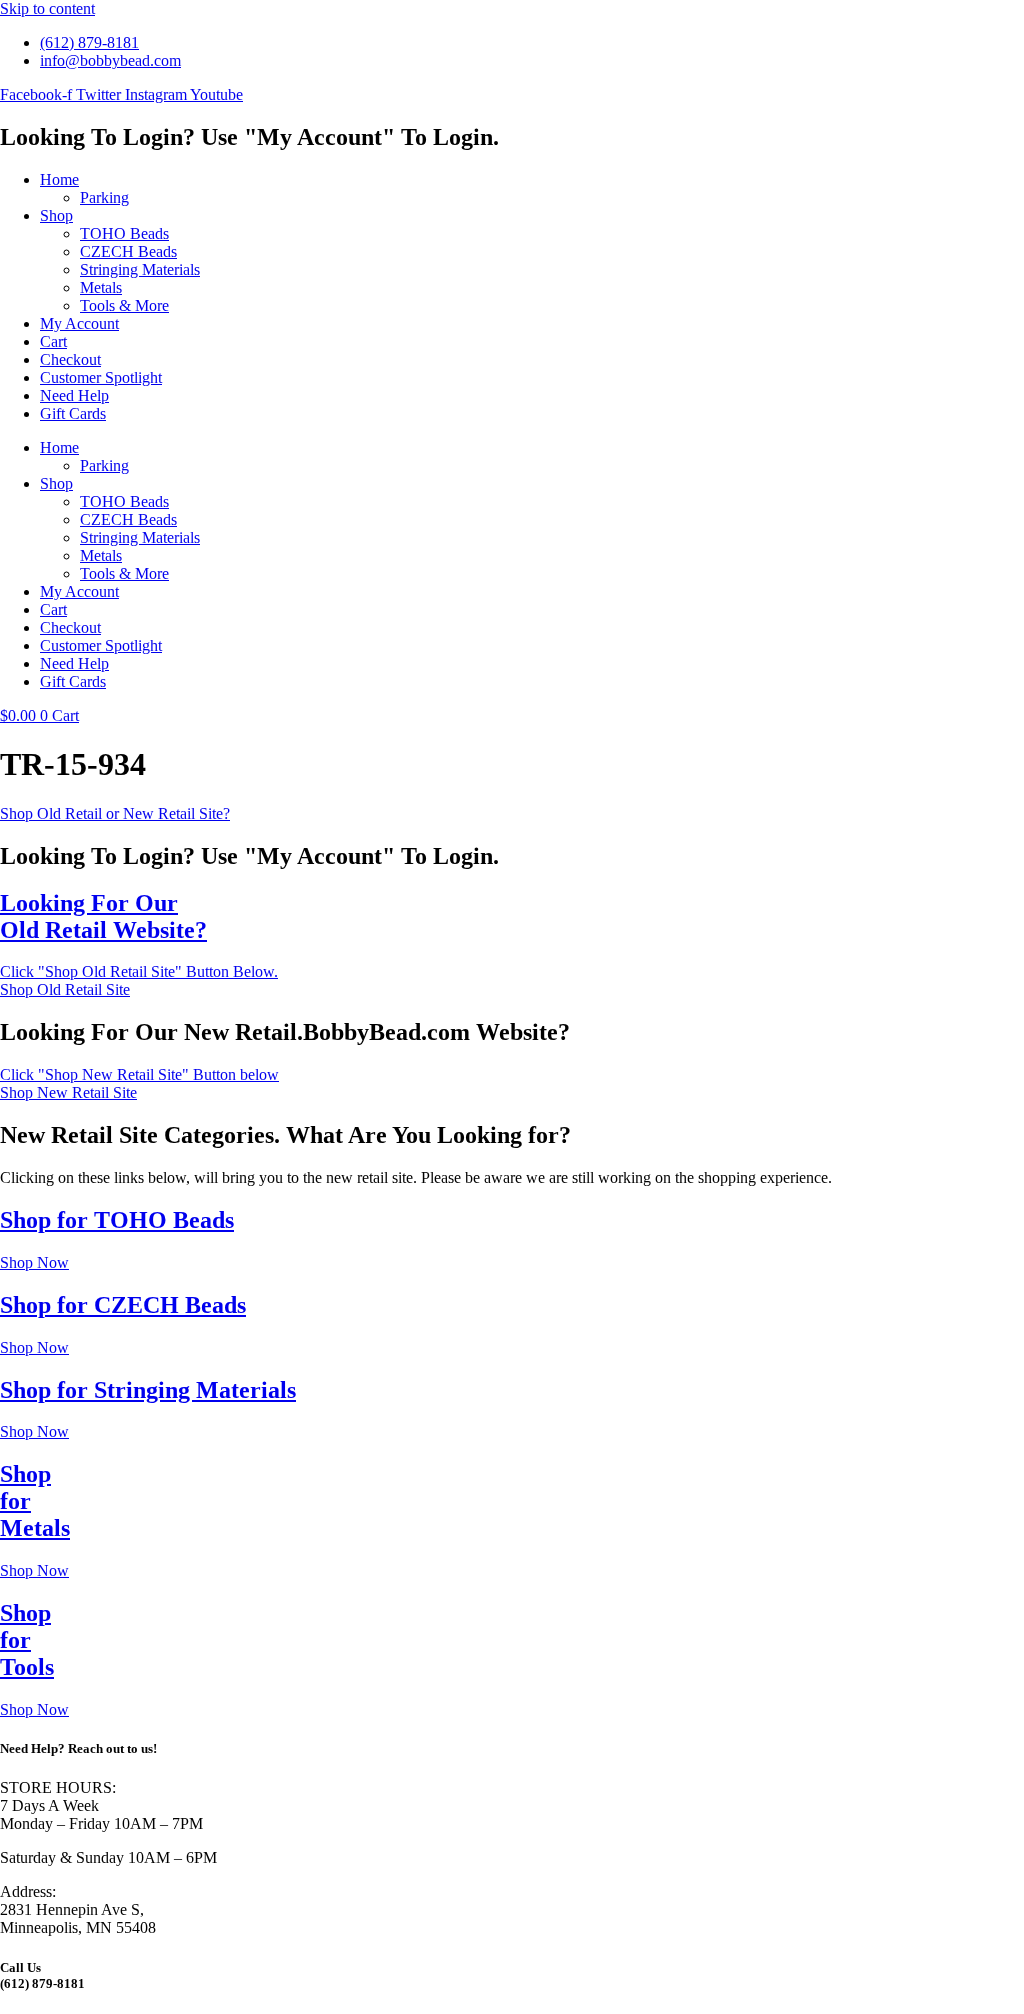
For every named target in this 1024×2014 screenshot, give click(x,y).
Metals (101, 287)
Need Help (74, 395)
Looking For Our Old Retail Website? (103, 916)
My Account (79, 323)
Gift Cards (73, 413)
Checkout (70, 359)
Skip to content (47, 8)
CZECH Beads (128, 251)
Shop (56, 215)
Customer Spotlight (101, 377)
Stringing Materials (140, 269)
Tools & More (124, 305)
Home (59, 179)
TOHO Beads (124, 233)
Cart (53, 341)
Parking (104, 197)
